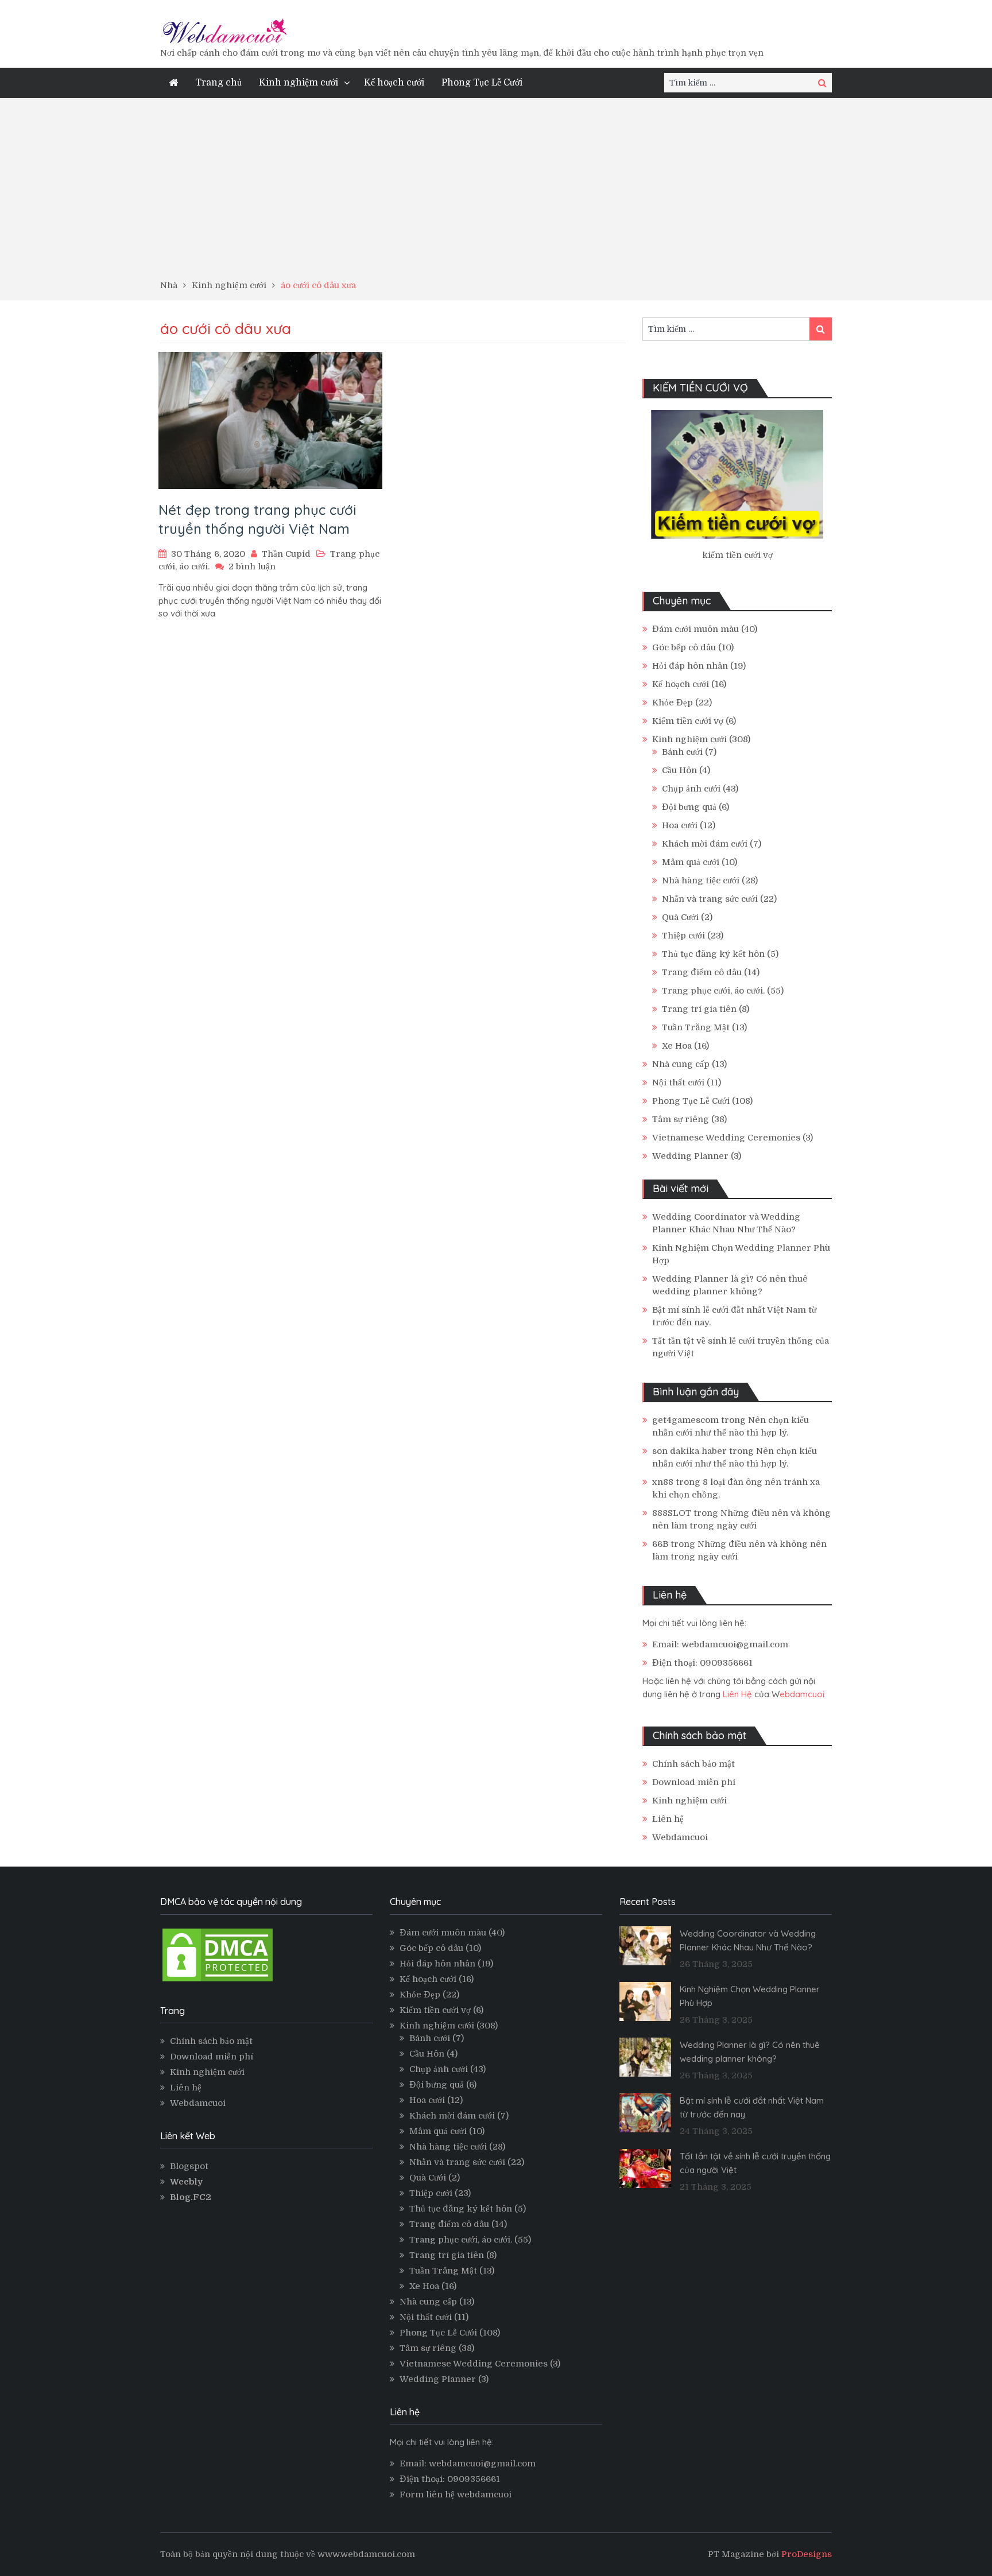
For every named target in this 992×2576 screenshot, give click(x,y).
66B (660, 1544)
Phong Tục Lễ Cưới (482, 83)
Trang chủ (218, 83)
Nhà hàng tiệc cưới (701, 880)
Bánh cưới (682, 752)
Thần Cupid (286, 554)
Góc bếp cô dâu (684, 647)
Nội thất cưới (678, 1083)
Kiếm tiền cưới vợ (688, 721)
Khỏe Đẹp (673, 703)
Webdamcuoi (680, 1837)
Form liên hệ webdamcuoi (456, 2494)
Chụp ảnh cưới (691, 789)
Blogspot (189, 2166)
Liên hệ (668, 1819)
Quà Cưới (680, 917)
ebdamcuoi (802, 1694)
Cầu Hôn (679, 770)
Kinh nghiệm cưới (299, 83)
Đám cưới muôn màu (695, 629)
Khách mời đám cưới (705, 844)
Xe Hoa (677, 1046)
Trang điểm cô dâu (702, 972)
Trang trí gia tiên (699, 1009)
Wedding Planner (690, 1156)
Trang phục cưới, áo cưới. (713, 991)
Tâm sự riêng (681, 1119)
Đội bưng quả (689, 807)
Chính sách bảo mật (693, 1764)
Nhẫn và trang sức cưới (710, 899)
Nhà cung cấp (681, 1064)
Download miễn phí (694, 1782)
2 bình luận (252, 567)
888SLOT (672, 1513)
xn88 (663, 1482)
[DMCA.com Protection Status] (218, 1981)
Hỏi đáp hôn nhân (690, 666)
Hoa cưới (680, 825)
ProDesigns (807, 2554)
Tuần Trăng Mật (696, 1027)
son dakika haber (689, 1451)
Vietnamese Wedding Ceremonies (726, 1138)
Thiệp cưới (683, 936)
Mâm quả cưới (691, 862)
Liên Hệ (737, 1694)
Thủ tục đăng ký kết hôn (713, 954)
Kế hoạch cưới (394, 83)
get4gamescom (685, 1420)
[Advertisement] (496, 193)
